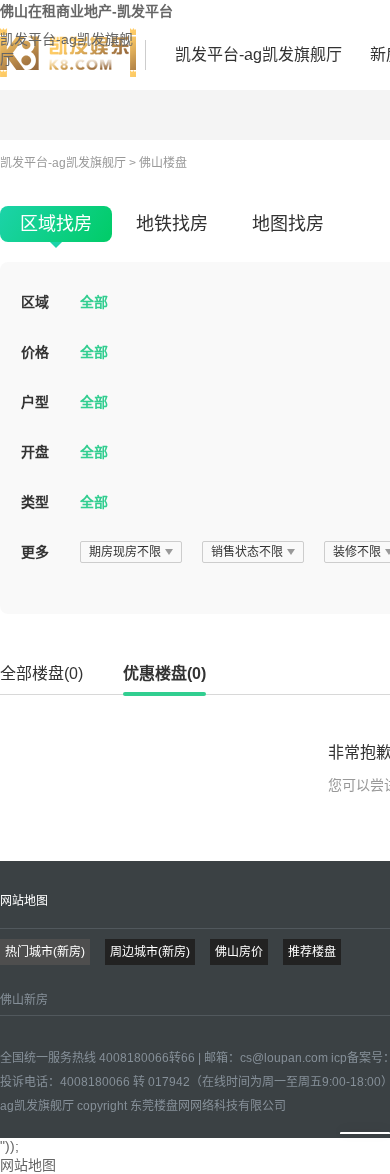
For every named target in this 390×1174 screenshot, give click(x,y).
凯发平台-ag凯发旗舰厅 (66, 49)
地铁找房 (172, 224)
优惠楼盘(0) (164, 673)
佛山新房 (24, 1000)
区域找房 (56, 224)
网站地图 (24, 901)
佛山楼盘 (163, 163)
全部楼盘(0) (41, 673)
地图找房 (288, 224)
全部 (94, 302)
